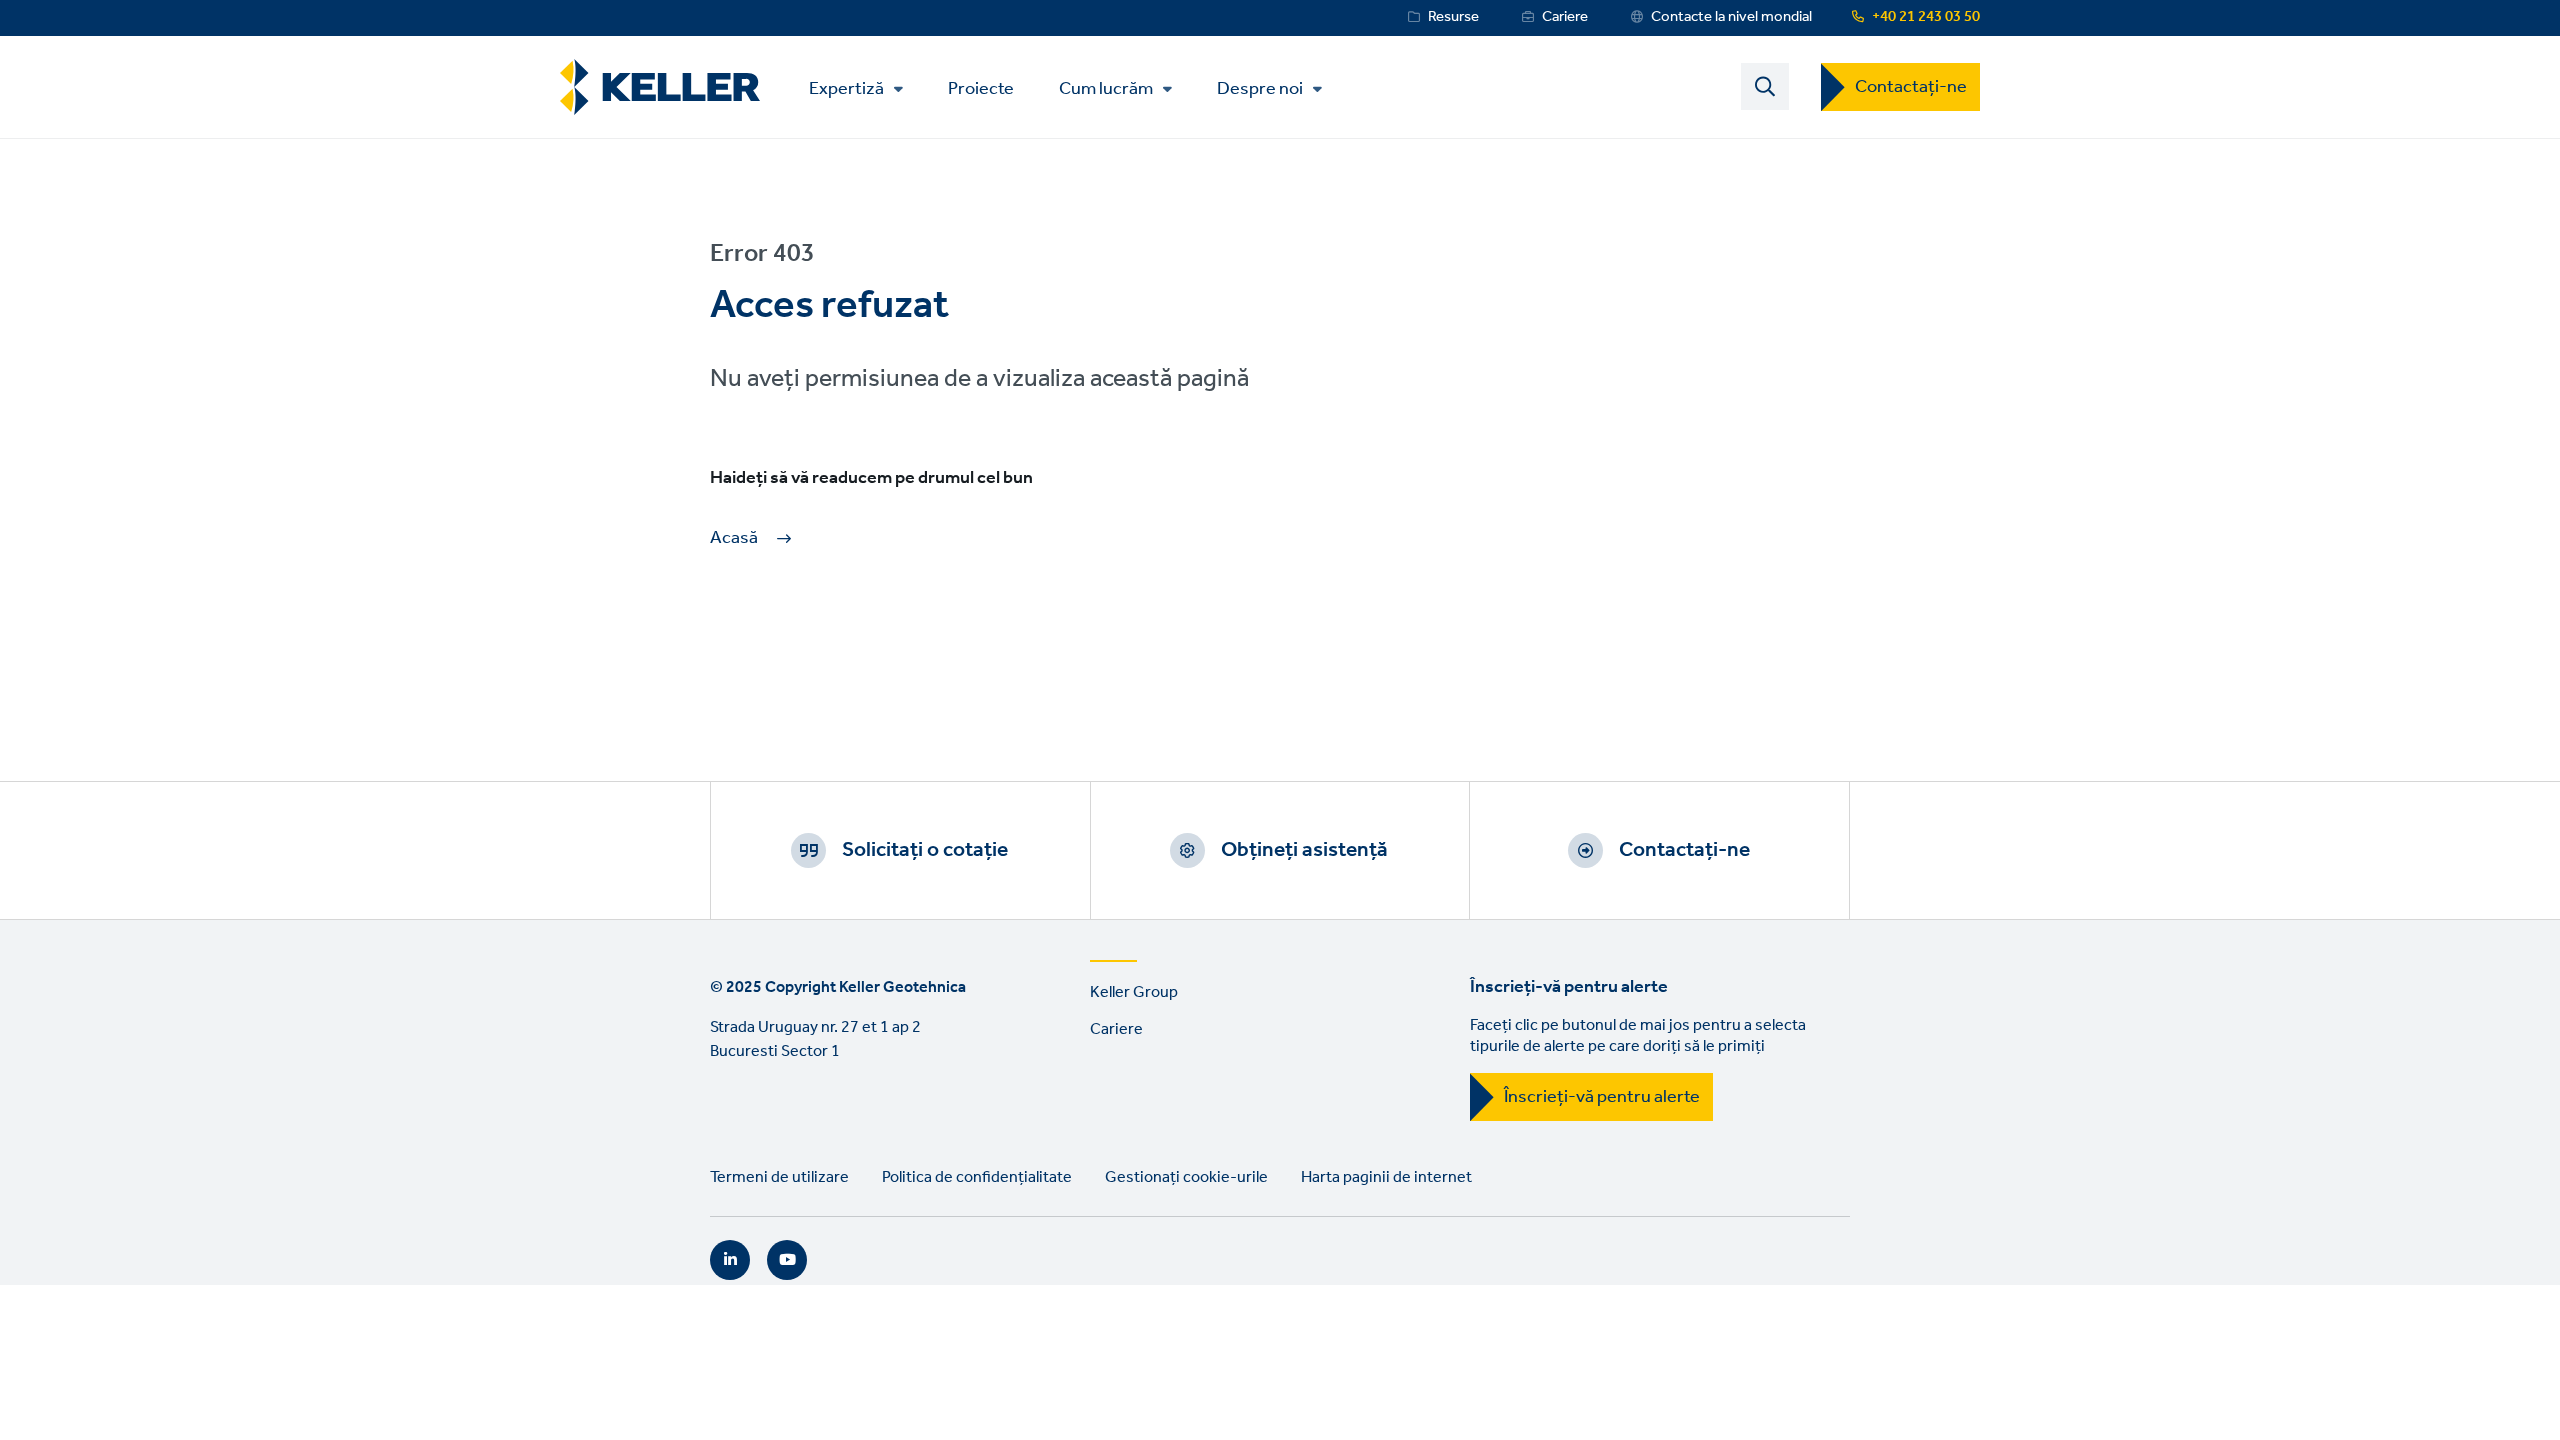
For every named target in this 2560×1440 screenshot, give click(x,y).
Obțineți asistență (1304, 850)
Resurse (1453, 17)
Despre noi (1260, 89)
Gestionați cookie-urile (1186, 1177)
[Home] (660, 87)
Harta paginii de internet (1386, 1177)
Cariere (1565, 17)
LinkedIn (730, 1260)
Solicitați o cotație (925, 850)
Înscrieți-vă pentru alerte (1602, 1097)
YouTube (787, 1260)
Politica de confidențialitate (977, 1177)
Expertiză (846, 89)
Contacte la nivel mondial (1731, 17)
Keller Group (1134, 992)
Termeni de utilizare (779, 1177)
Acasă (734, 538)
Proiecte (981, 87)
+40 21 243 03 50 (1926, 17)
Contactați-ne (1911, 87)
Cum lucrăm (1106, 89)
